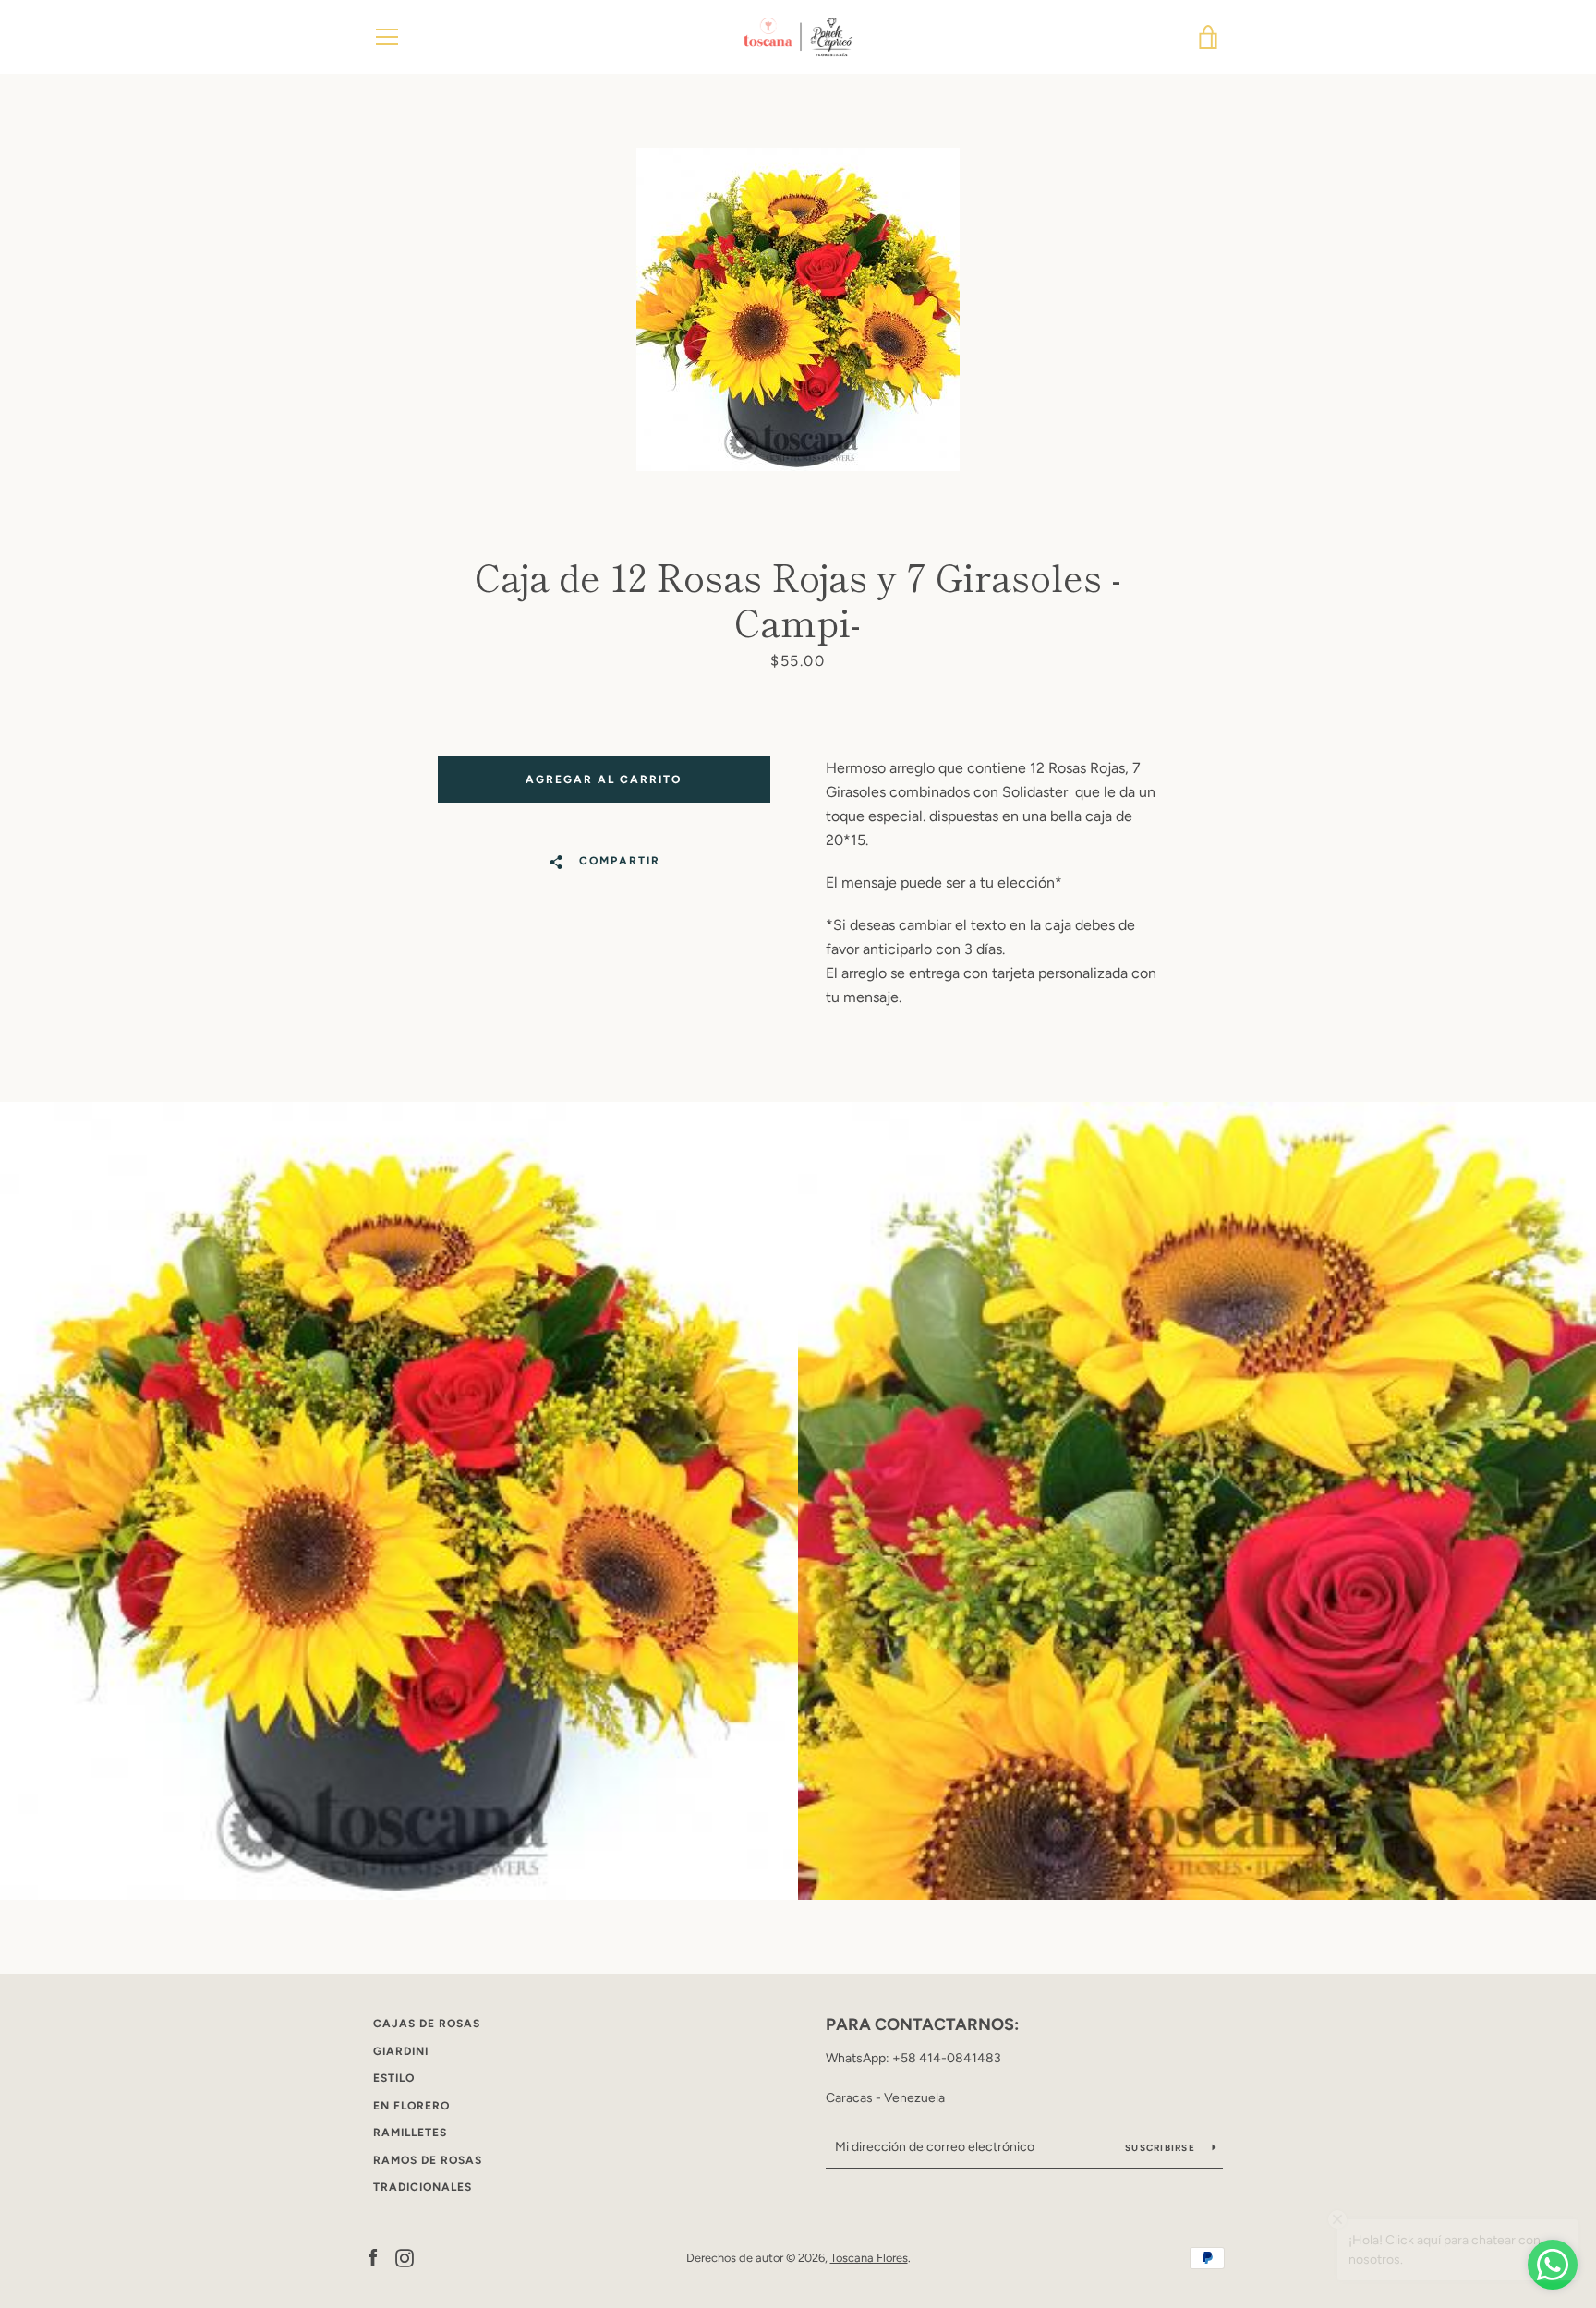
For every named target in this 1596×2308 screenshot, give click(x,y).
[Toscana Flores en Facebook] (373, 2257)
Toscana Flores (869, 2258)
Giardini (401, 2051)
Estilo (394, 2078)
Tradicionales (423, 2187)
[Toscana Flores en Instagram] (405, 2257)
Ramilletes (410, 2133)
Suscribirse (1161, 2148)
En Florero (411, 2106)
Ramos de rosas (428, 2160)
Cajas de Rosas (427, 2024)
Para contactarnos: (922, 2024)
